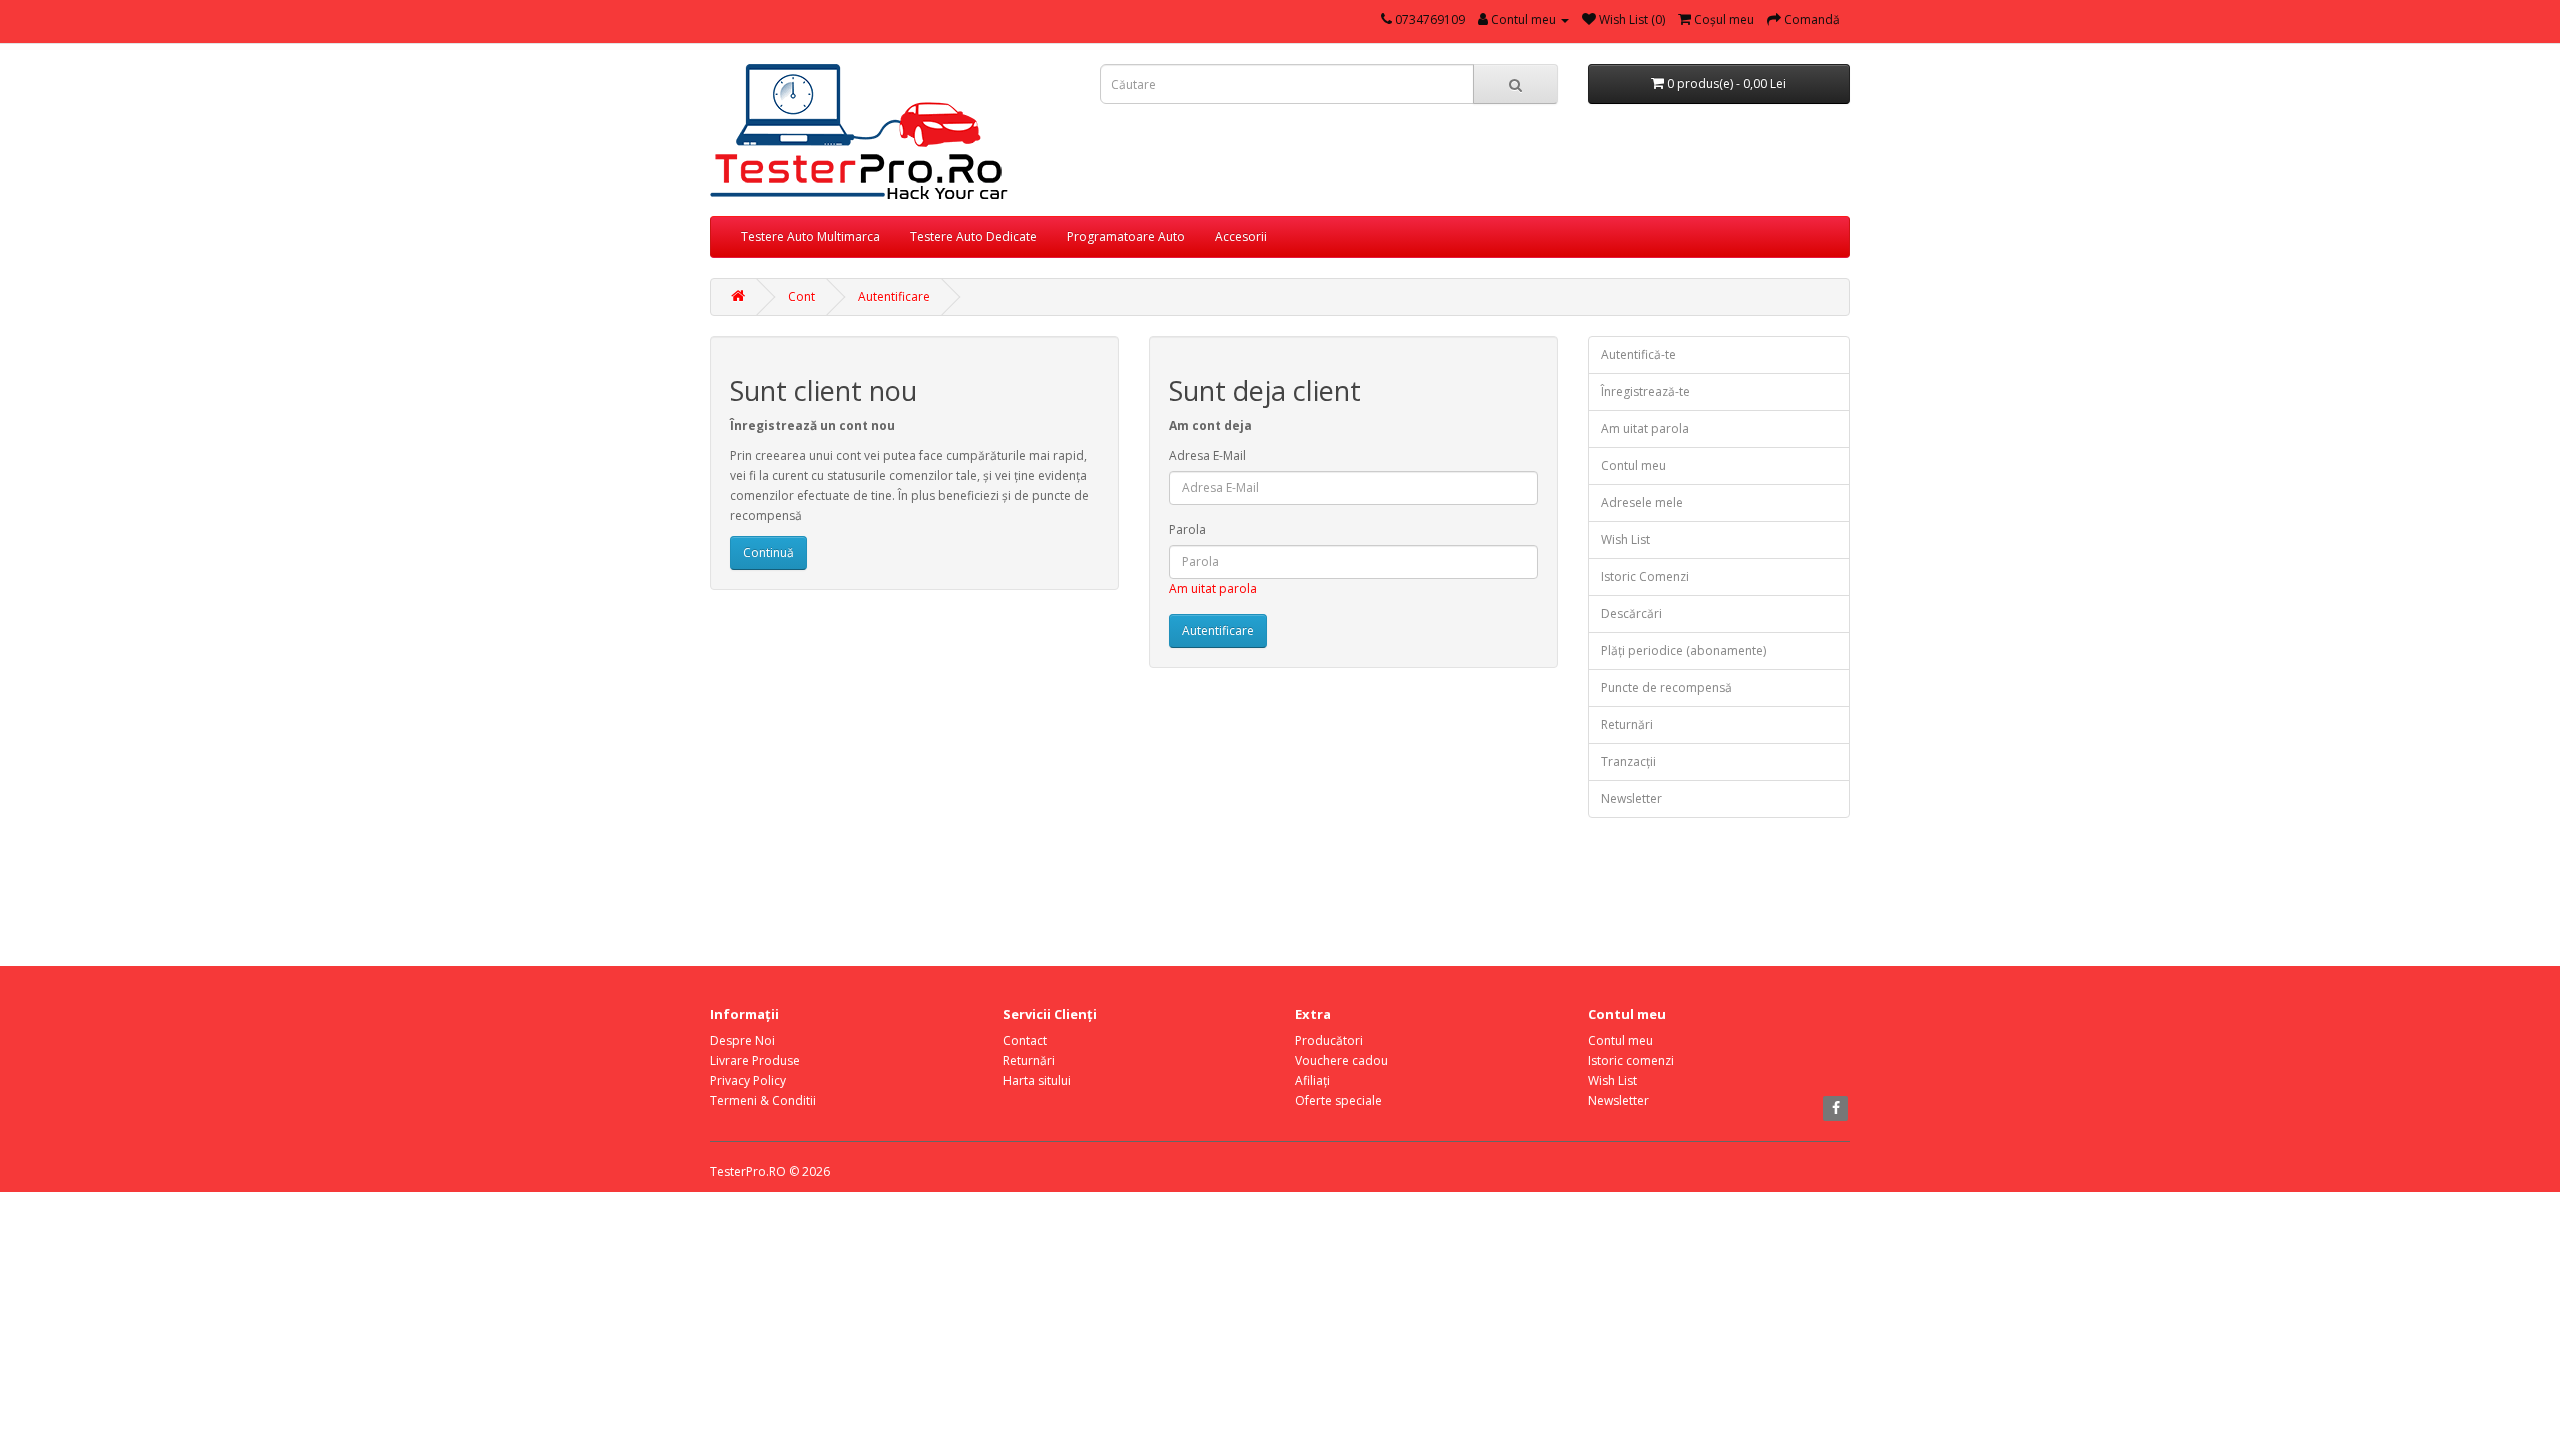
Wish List (1625, 539)
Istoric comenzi (1631, 1060)
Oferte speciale (1338, 1100)
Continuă (768, 552)
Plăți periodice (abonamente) (1683, 650)
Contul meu (1633, 465)
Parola (1187, 529)
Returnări (1627, 724)
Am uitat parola (1213, 588)
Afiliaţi (1312, 1080)
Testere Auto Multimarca (810, 236)
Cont (801, 296)
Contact (1025, 1040)
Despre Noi (742, 1040)
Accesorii (1241, 236)
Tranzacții (1628, 761)
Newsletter (1631, 798)
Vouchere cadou (1341, 1060)
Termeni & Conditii (763, 1100)
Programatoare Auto (1126, 236)
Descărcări (1631, 613)
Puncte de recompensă (1666, 687)
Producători (1329, 1040)
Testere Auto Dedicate (973, 236)
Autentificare (894, 296)
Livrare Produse (755, 1060)
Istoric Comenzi (1645, 576)
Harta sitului (1037, 1080)
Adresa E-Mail (1207, 455)
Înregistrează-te (1645, 391)
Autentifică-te (1638, 354)
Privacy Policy (748, 1080)
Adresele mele (1642, 502)
